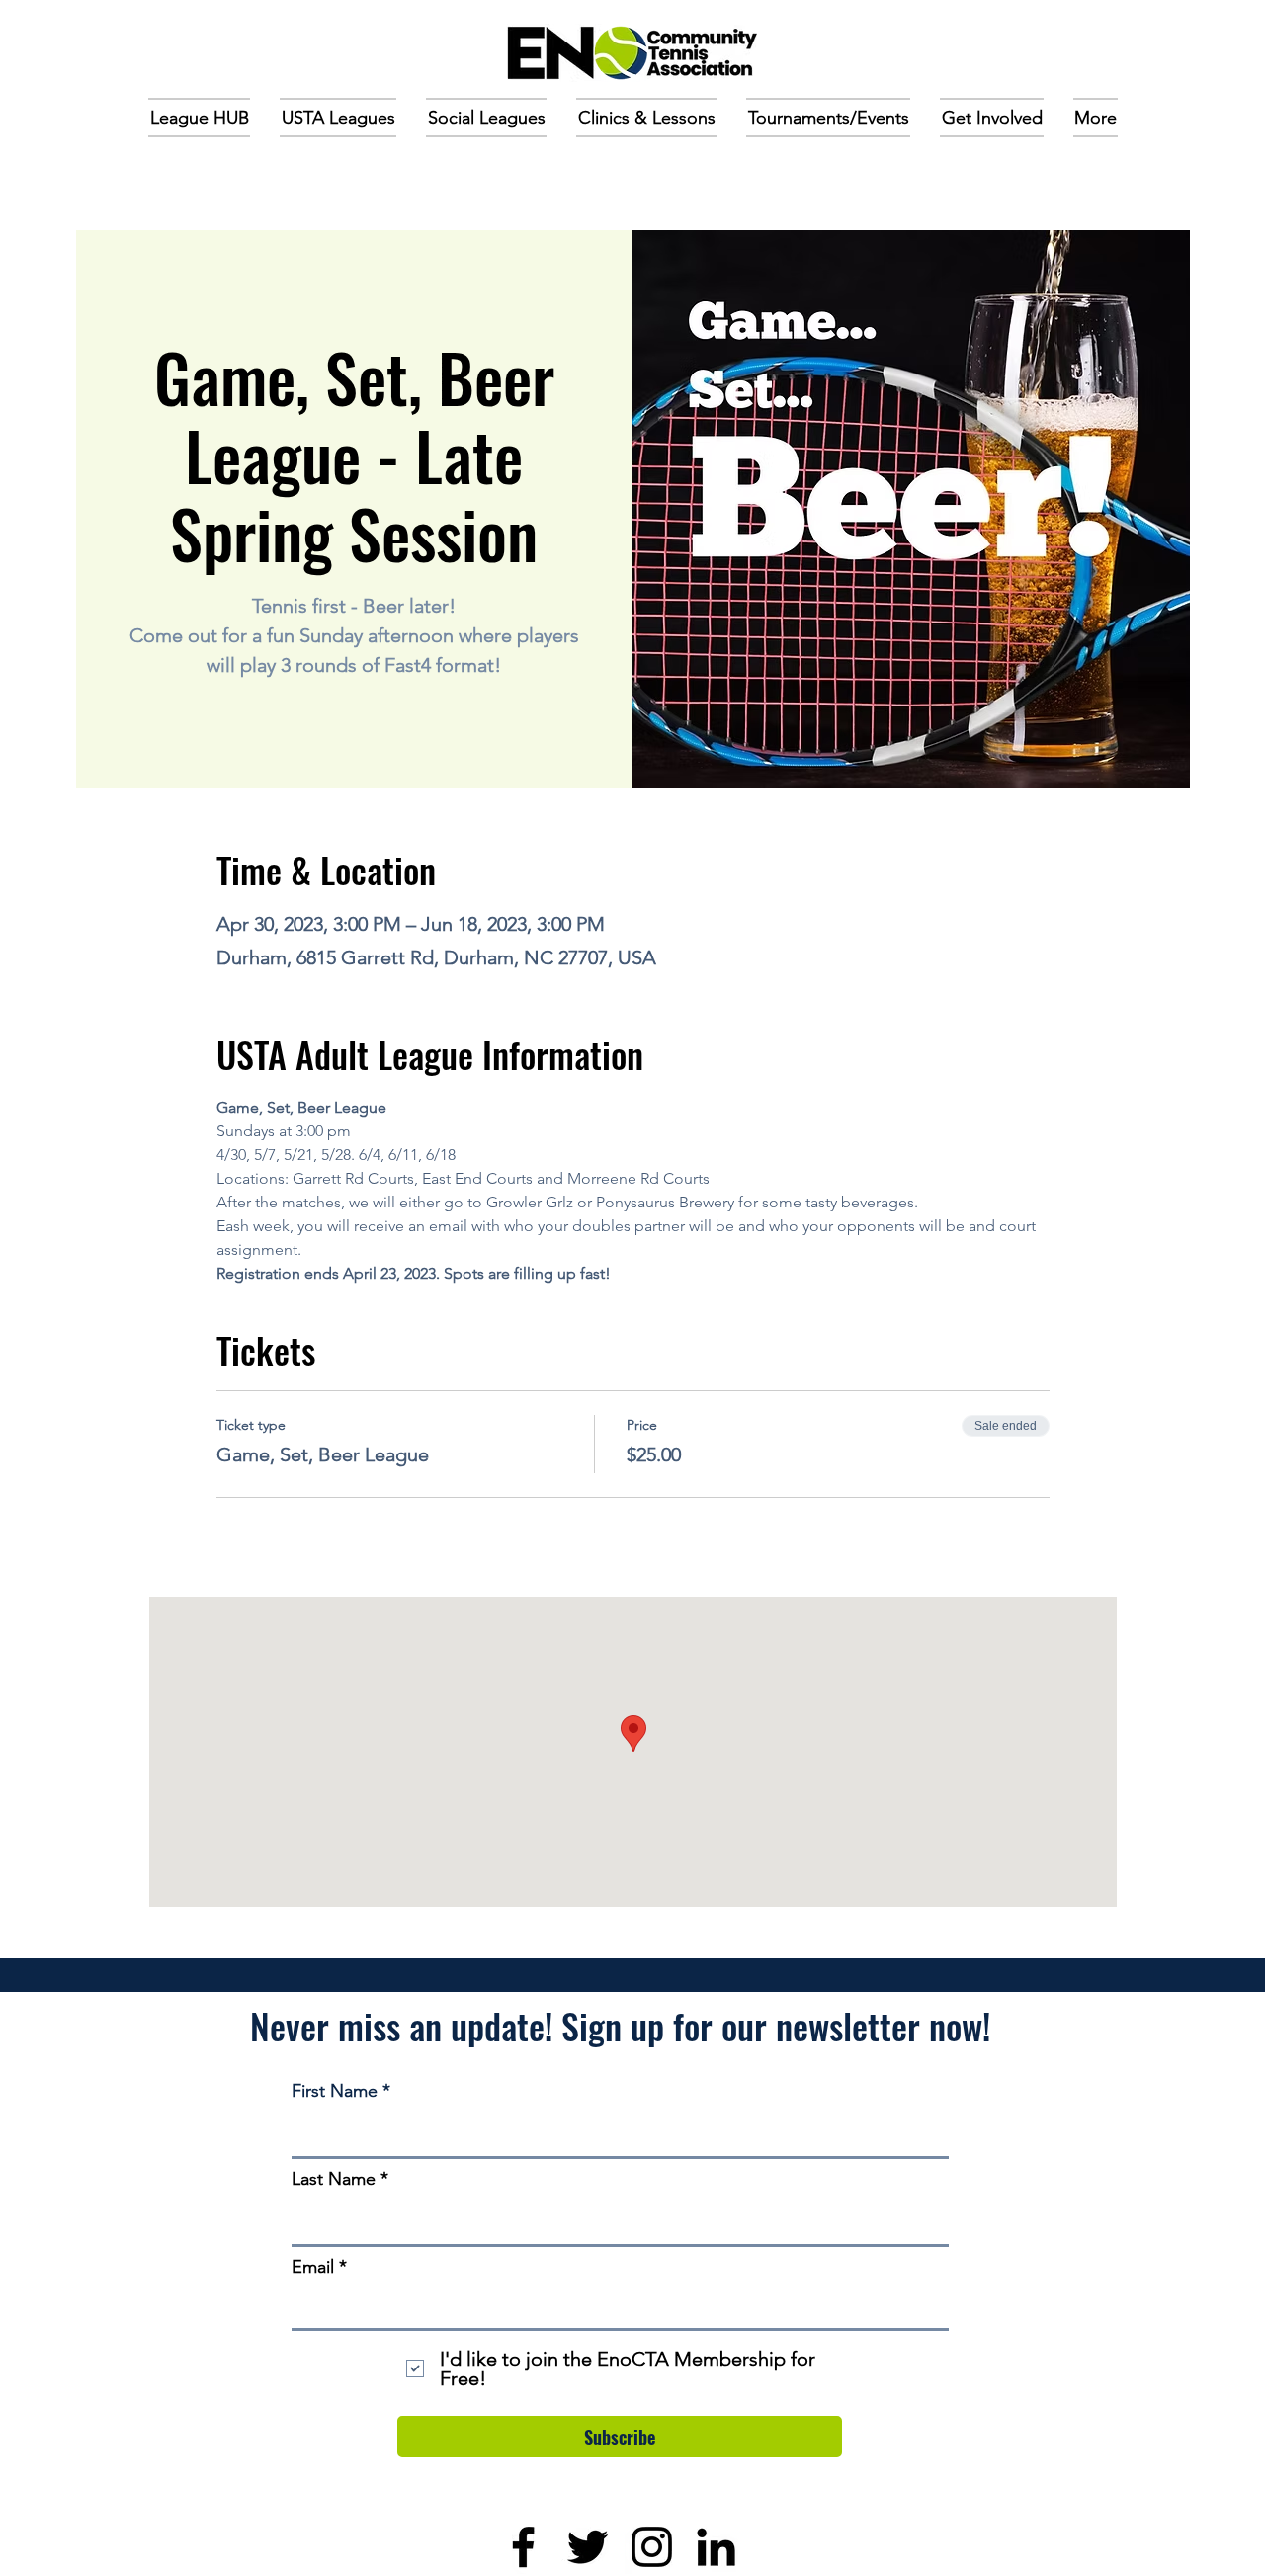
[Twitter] (588, 2547)
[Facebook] (523, 2547)
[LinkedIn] (716, 2547)
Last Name (334, 2179)
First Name (335, 2091)
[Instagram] (652, 2547)
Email (313, 2267)
